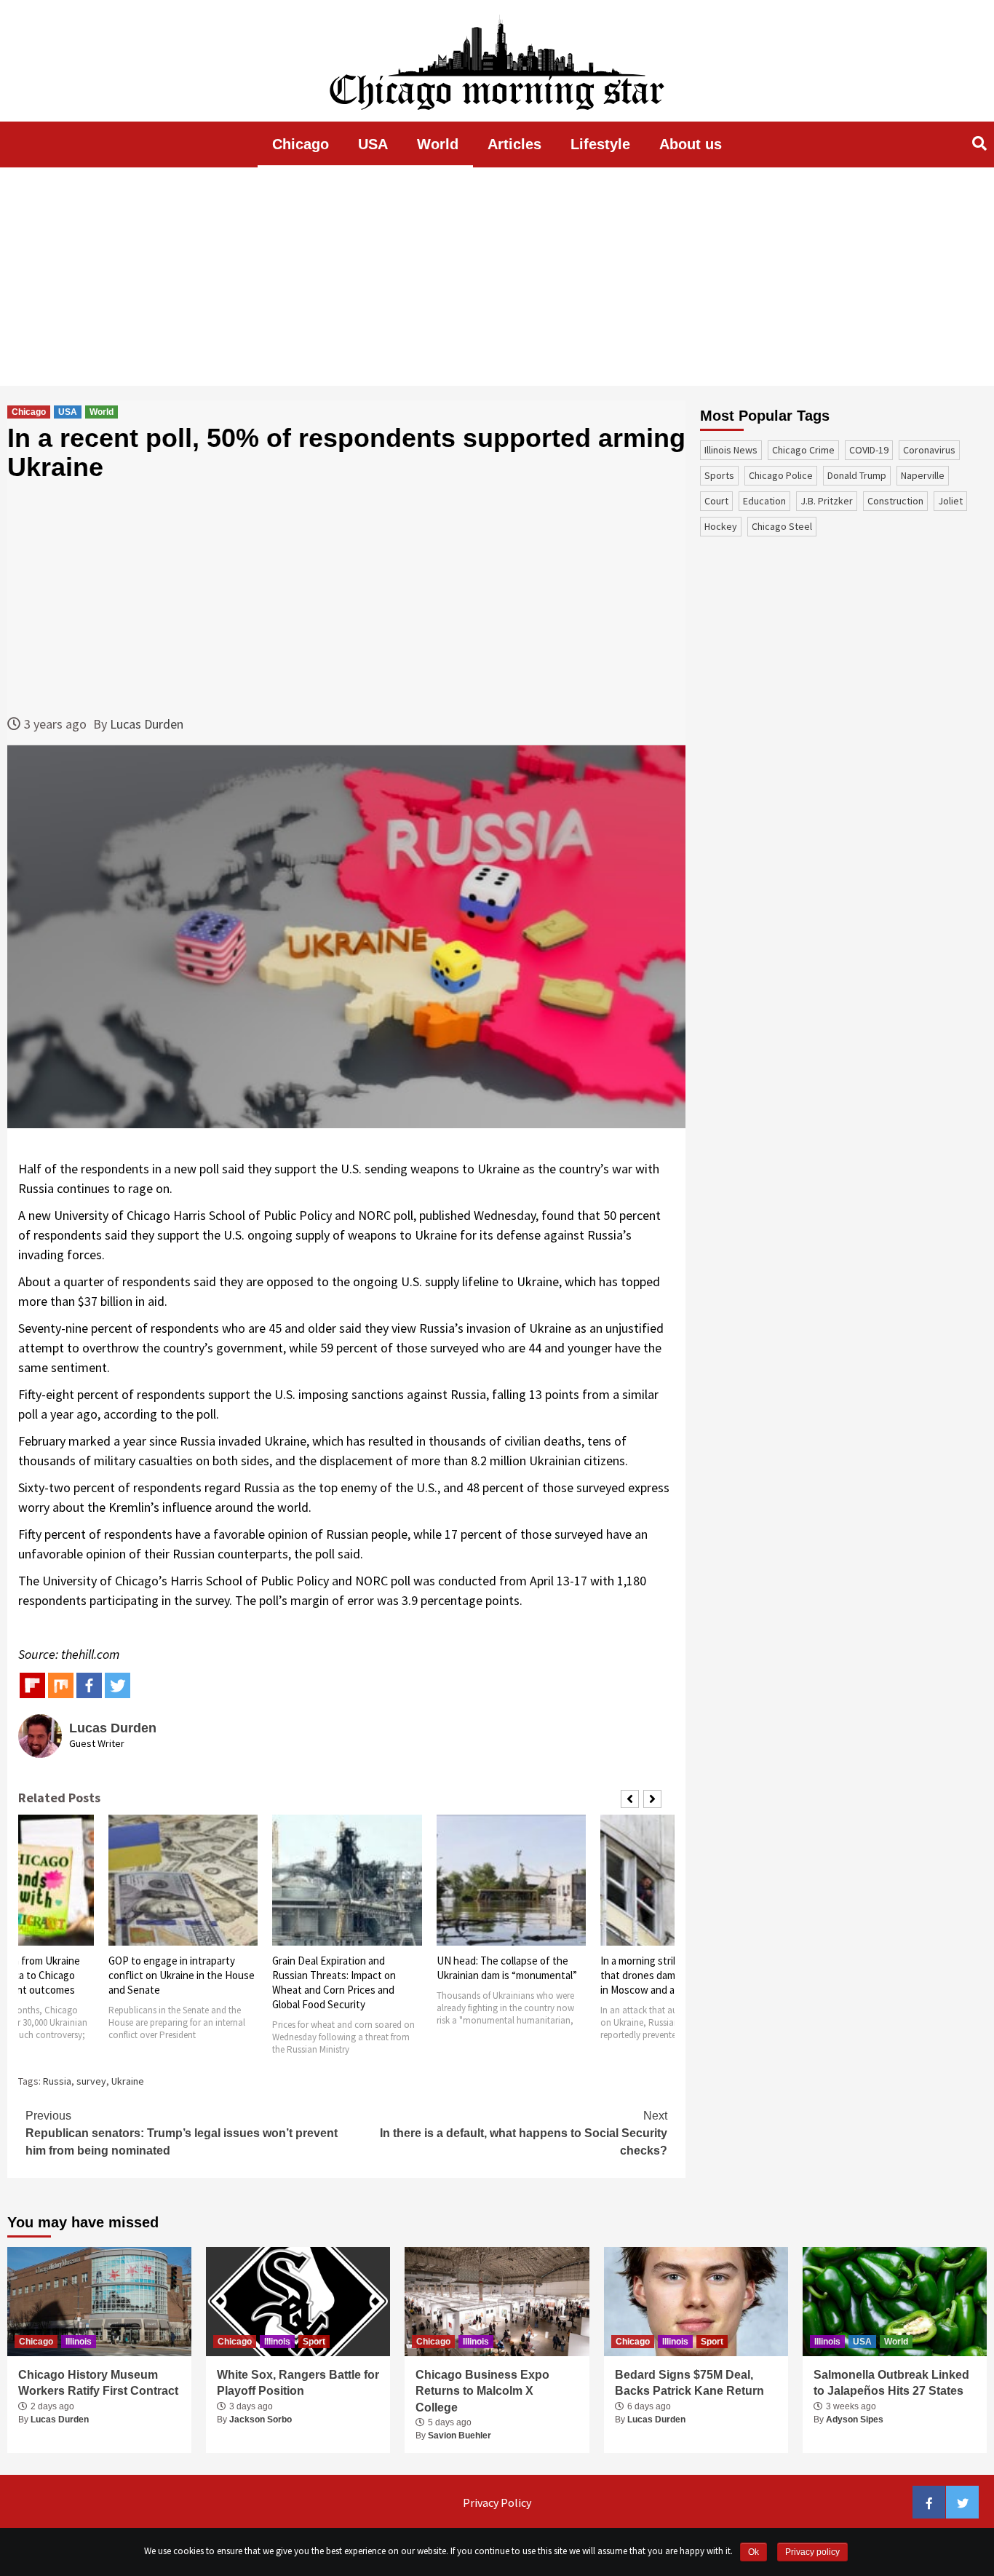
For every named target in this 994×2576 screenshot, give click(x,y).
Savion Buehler (460, 2436)
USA (373, 144)
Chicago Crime (803, 450)
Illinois (79, 2342)
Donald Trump (857, 475)
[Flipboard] (32, 1685)
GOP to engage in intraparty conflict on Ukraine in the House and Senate (182, 1975)
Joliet (950, 501)
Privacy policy (812, 2552)
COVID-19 (869, 450)
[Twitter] (118, 1685)
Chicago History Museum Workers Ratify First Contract (98, 2383)
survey (91, 2081)
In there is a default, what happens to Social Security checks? (524, 2133)
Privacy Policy (497, 2502)
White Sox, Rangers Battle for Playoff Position (298, 2383)
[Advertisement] (497, 277)
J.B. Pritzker (827, 501)
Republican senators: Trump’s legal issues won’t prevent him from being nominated (182, 2133)
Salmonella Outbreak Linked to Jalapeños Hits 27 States (891, 2383)
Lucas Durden (147, 724)
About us (691, 144)
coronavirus (929, 450)
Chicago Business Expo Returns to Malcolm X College (482, 2391)
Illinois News (731, 450)
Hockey (721, 526)
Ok (754, 2552)
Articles (514, 144)
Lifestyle (600, 144)
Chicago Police (781, 475)
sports (719, 475)
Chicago (301, 144)
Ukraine (128, 2081)
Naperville (923, 475)
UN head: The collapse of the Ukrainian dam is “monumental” (507, 1968)
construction (895, 501)
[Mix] (61, 1685)
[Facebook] (89, 1685)
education (764, 501)
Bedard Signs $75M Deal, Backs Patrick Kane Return (689, 2383)
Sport (314, 2342)
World (438, 144)
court (716, 501)
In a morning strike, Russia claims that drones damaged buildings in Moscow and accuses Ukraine (675, 1975)
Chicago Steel (782, 526)
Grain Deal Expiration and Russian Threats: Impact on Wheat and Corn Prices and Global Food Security (334, 1982)
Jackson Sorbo (261, 2420)
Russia (57, 2081)
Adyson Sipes (855, 2420)
